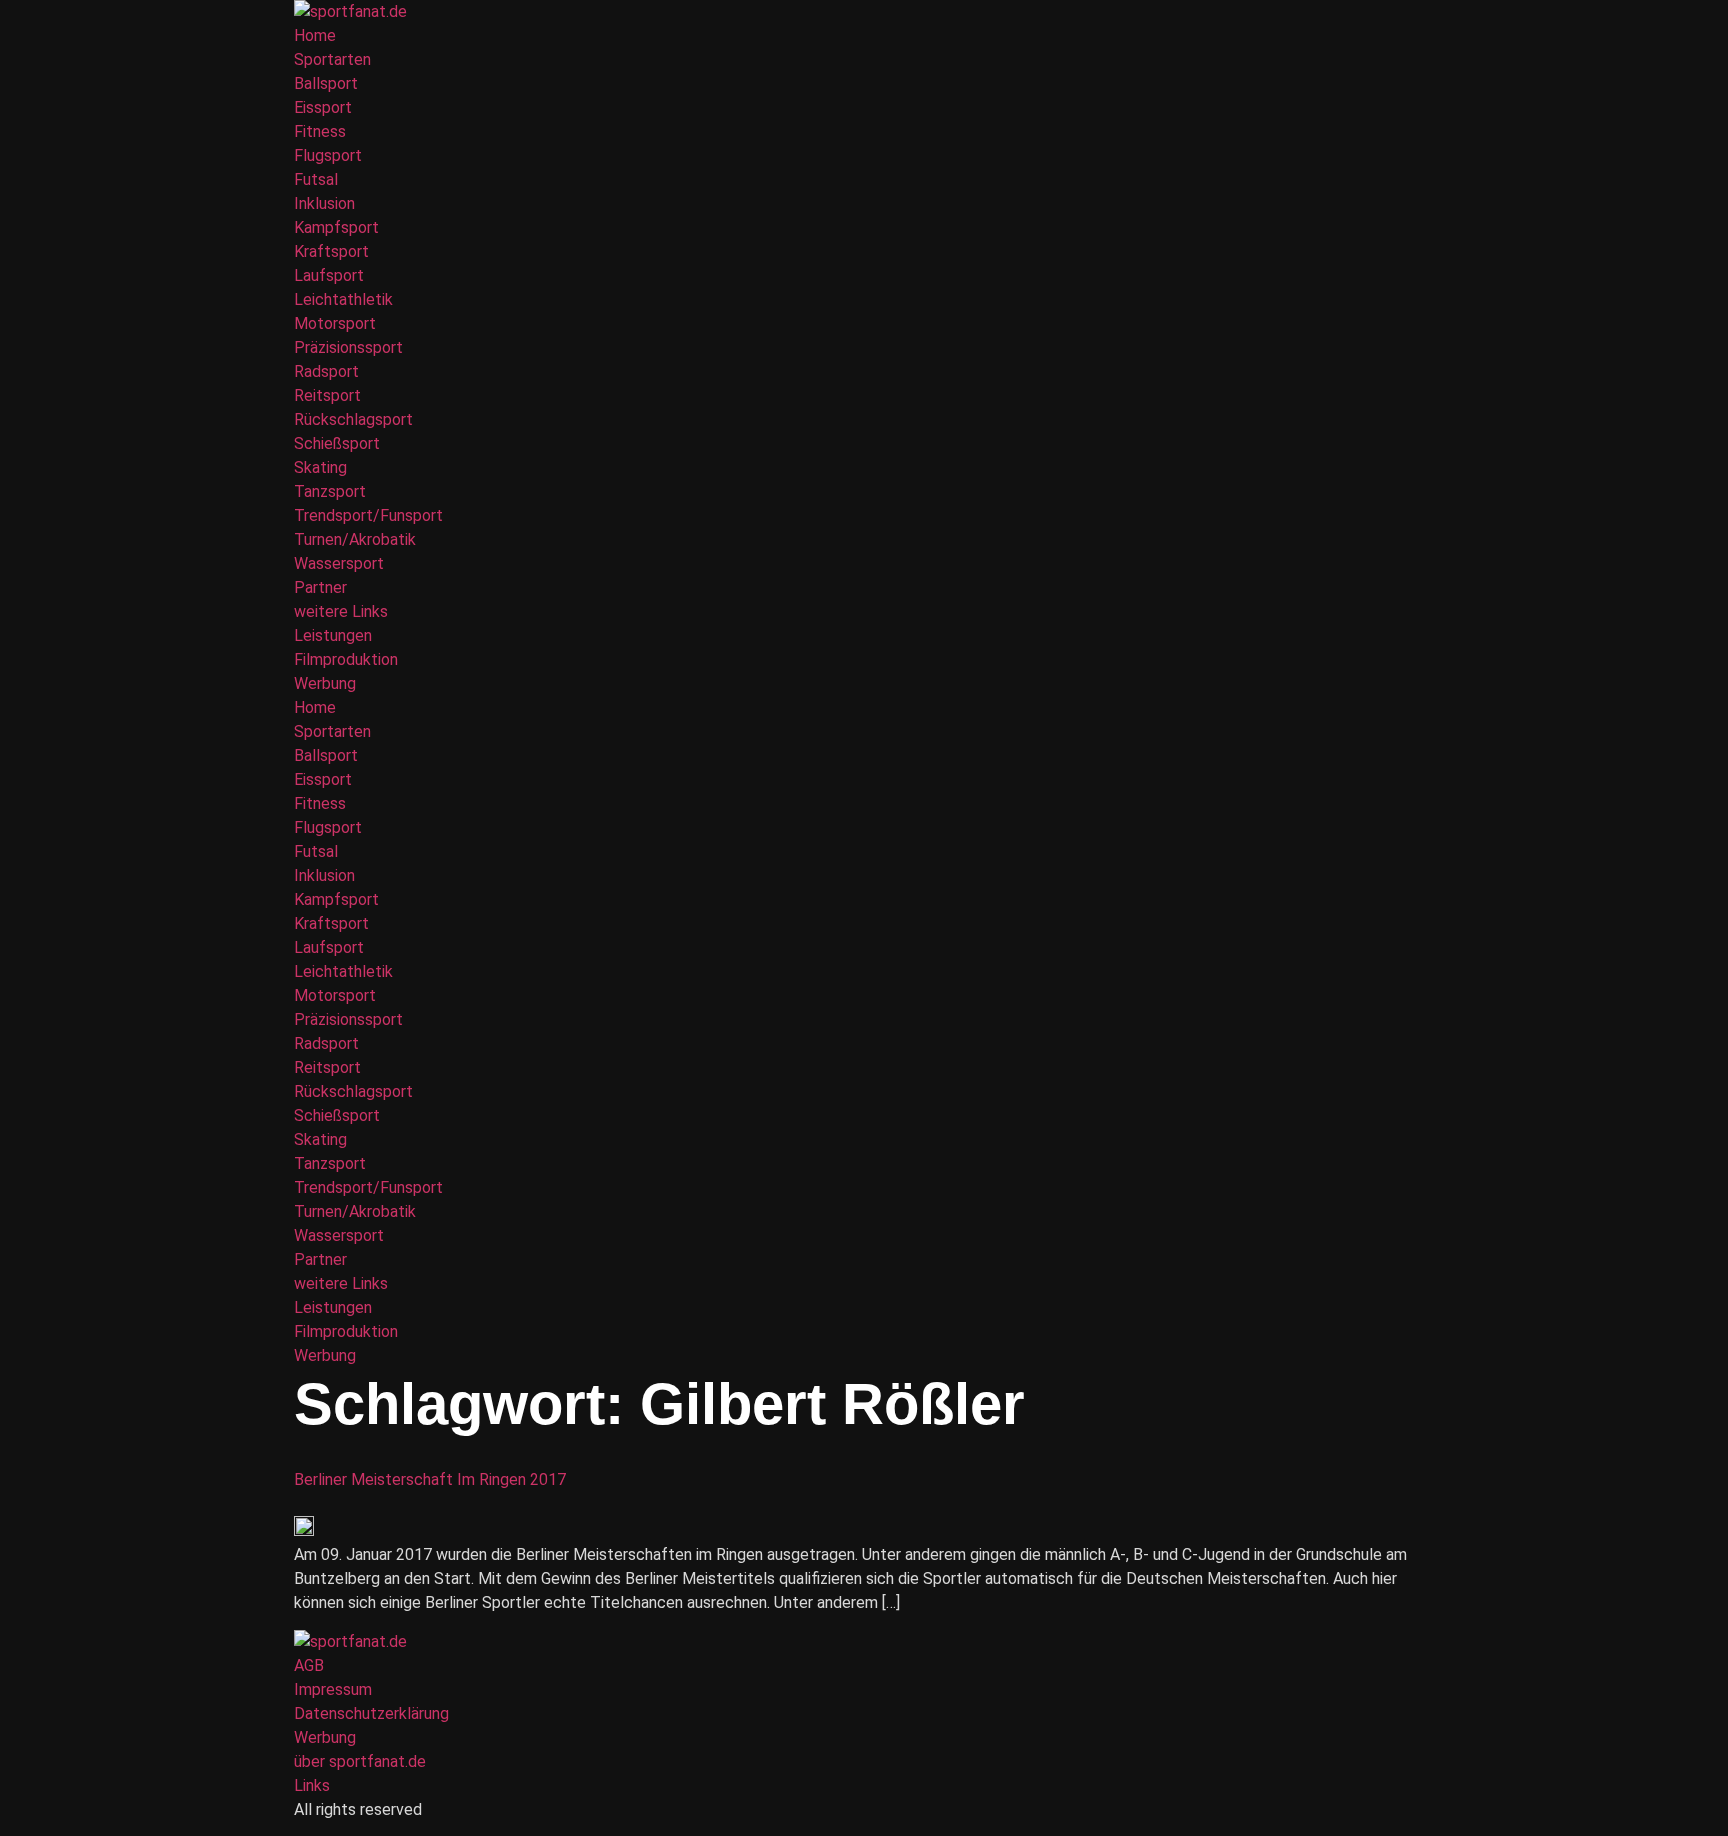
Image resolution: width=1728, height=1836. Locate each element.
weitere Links (341, 611)
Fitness (320, 131)
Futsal (316, 179)
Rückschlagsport (353, 419)
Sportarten (332, 59)
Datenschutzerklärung (371, 1713)
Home (315, 35)
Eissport (323, 107)
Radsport (326, 371)
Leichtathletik (343, 299)
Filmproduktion (346, 659)
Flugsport (328, 155)
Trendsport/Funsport (368, 515)
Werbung (325, 683)
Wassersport (339, 563)
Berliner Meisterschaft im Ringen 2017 (430, 1479)
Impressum (333, 1689)
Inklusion (324, 203)
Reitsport (327, 395)
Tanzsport (330, 491)
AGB (309, 1665)
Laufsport (329, 275)
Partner (320, 587)
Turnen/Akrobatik (355, 539)
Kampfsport (336, 227)
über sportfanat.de (360, 1761)
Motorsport (335, 323)
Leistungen (333, 635)
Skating (320, 467)
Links (312, 1785)
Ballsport (326, 83)
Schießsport (337, 443)
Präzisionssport (348, 347)
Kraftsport (331, 251)
